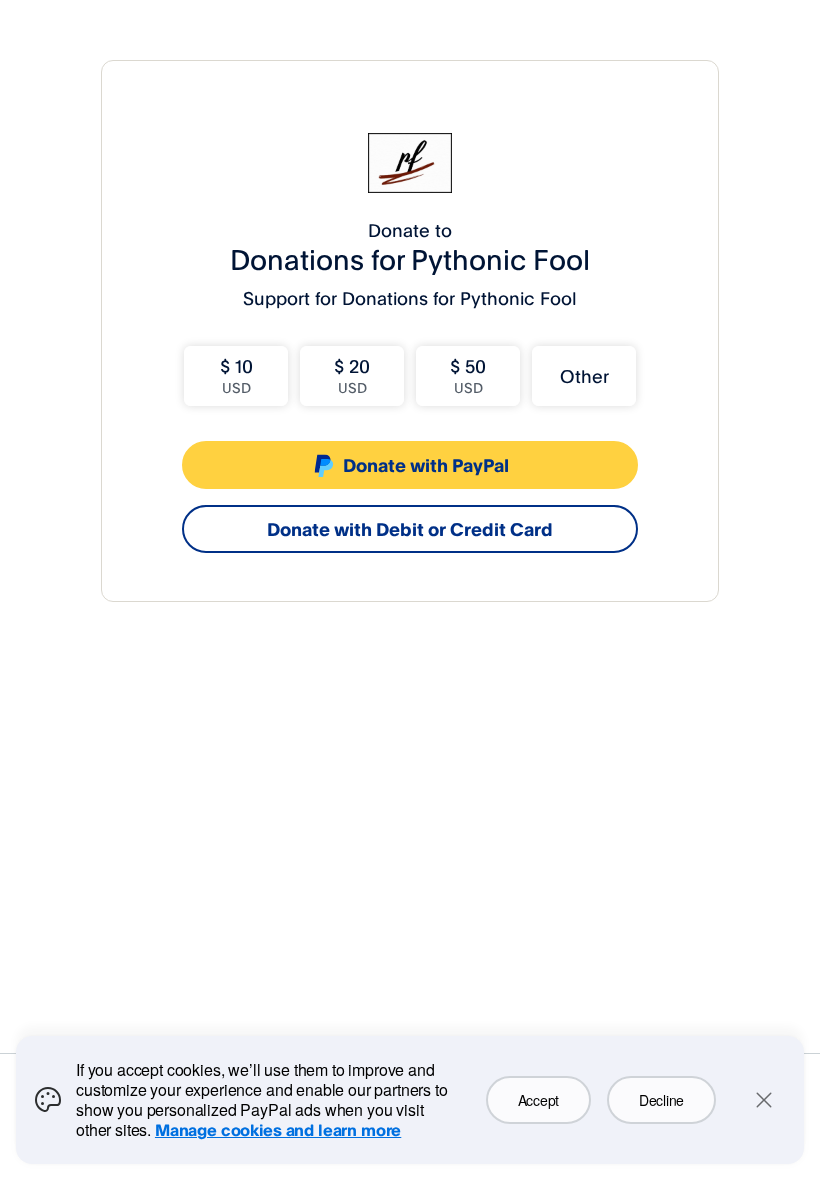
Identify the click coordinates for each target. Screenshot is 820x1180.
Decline (661, 1100)
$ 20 (352, 375)
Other (584, 376)
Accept (538, 1100)
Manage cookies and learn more (278, 1130)
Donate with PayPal (426, 465)
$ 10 (236, 375)
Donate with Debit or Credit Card (410, 529)
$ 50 (468, 375)
